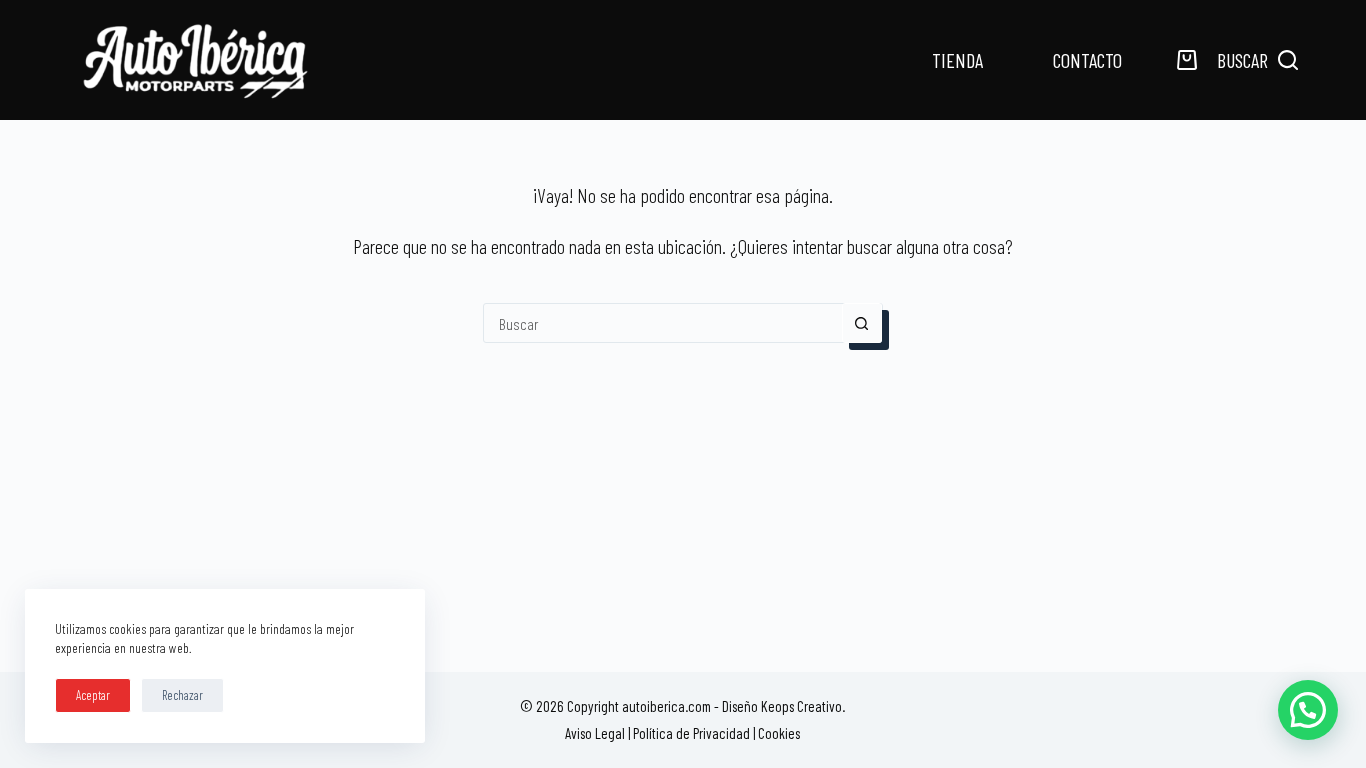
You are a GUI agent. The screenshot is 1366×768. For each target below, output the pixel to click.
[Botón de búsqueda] (862, 323)
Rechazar (182, 695)
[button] (1308, 710)
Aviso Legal (595, 733)
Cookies (779, 733)
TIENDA (957, 60)
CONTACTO (1087, 60)
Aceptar (93, 695)
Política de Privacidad (691, 733)
